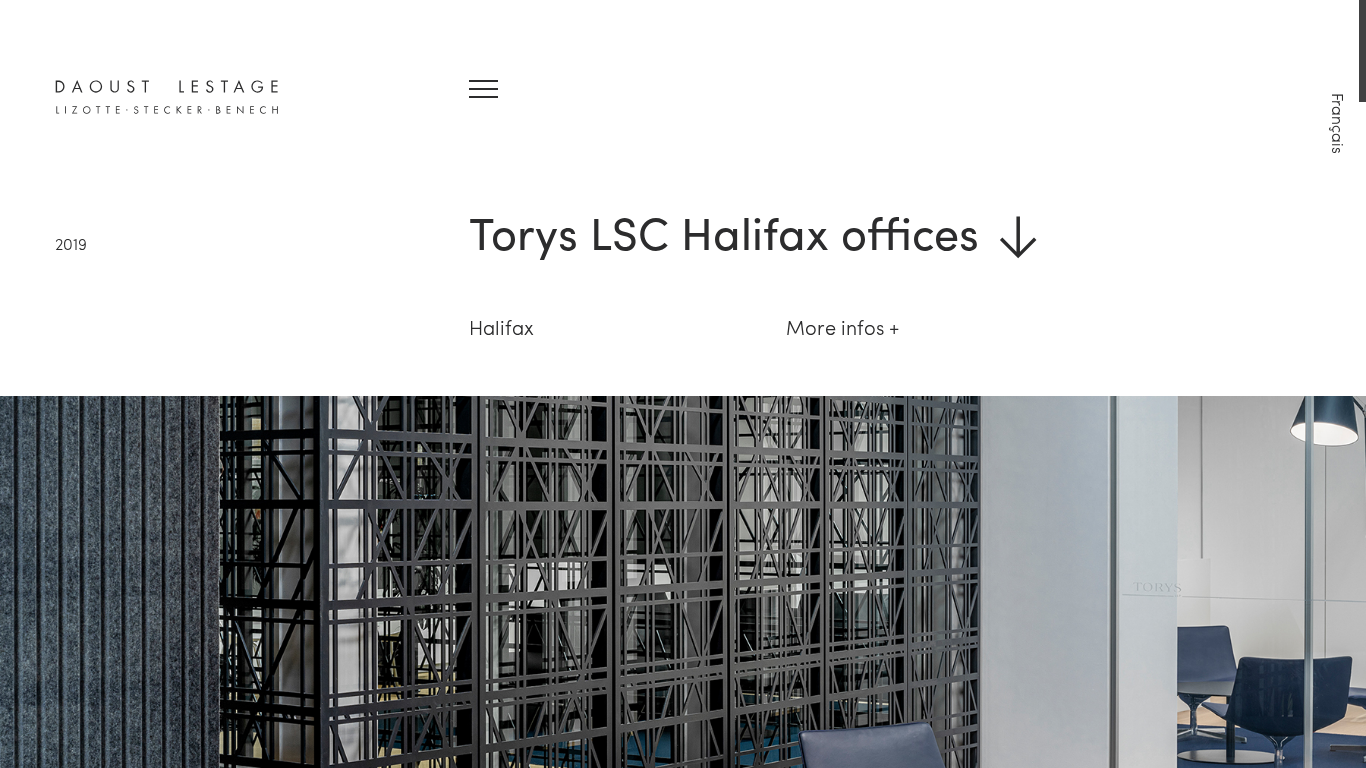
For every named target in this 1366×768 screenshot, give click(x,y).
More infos (835, 326)
